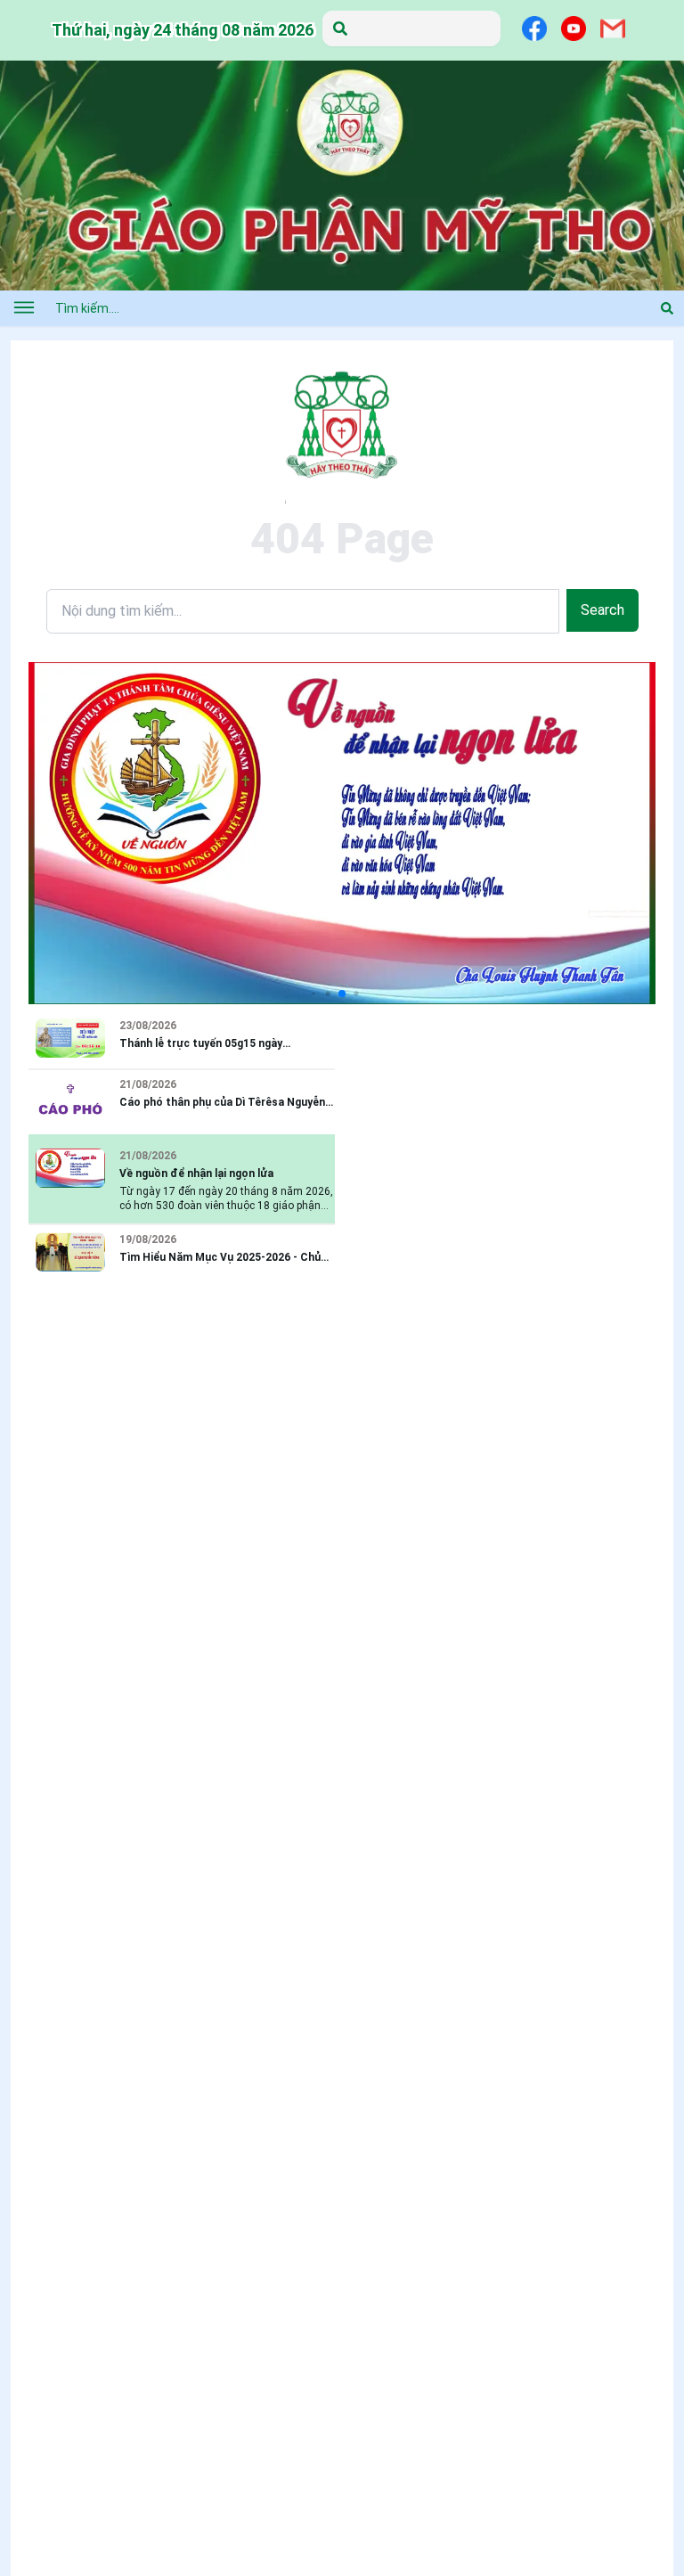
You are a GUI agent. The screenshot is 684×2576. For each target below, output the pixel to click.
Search (603, 610)
